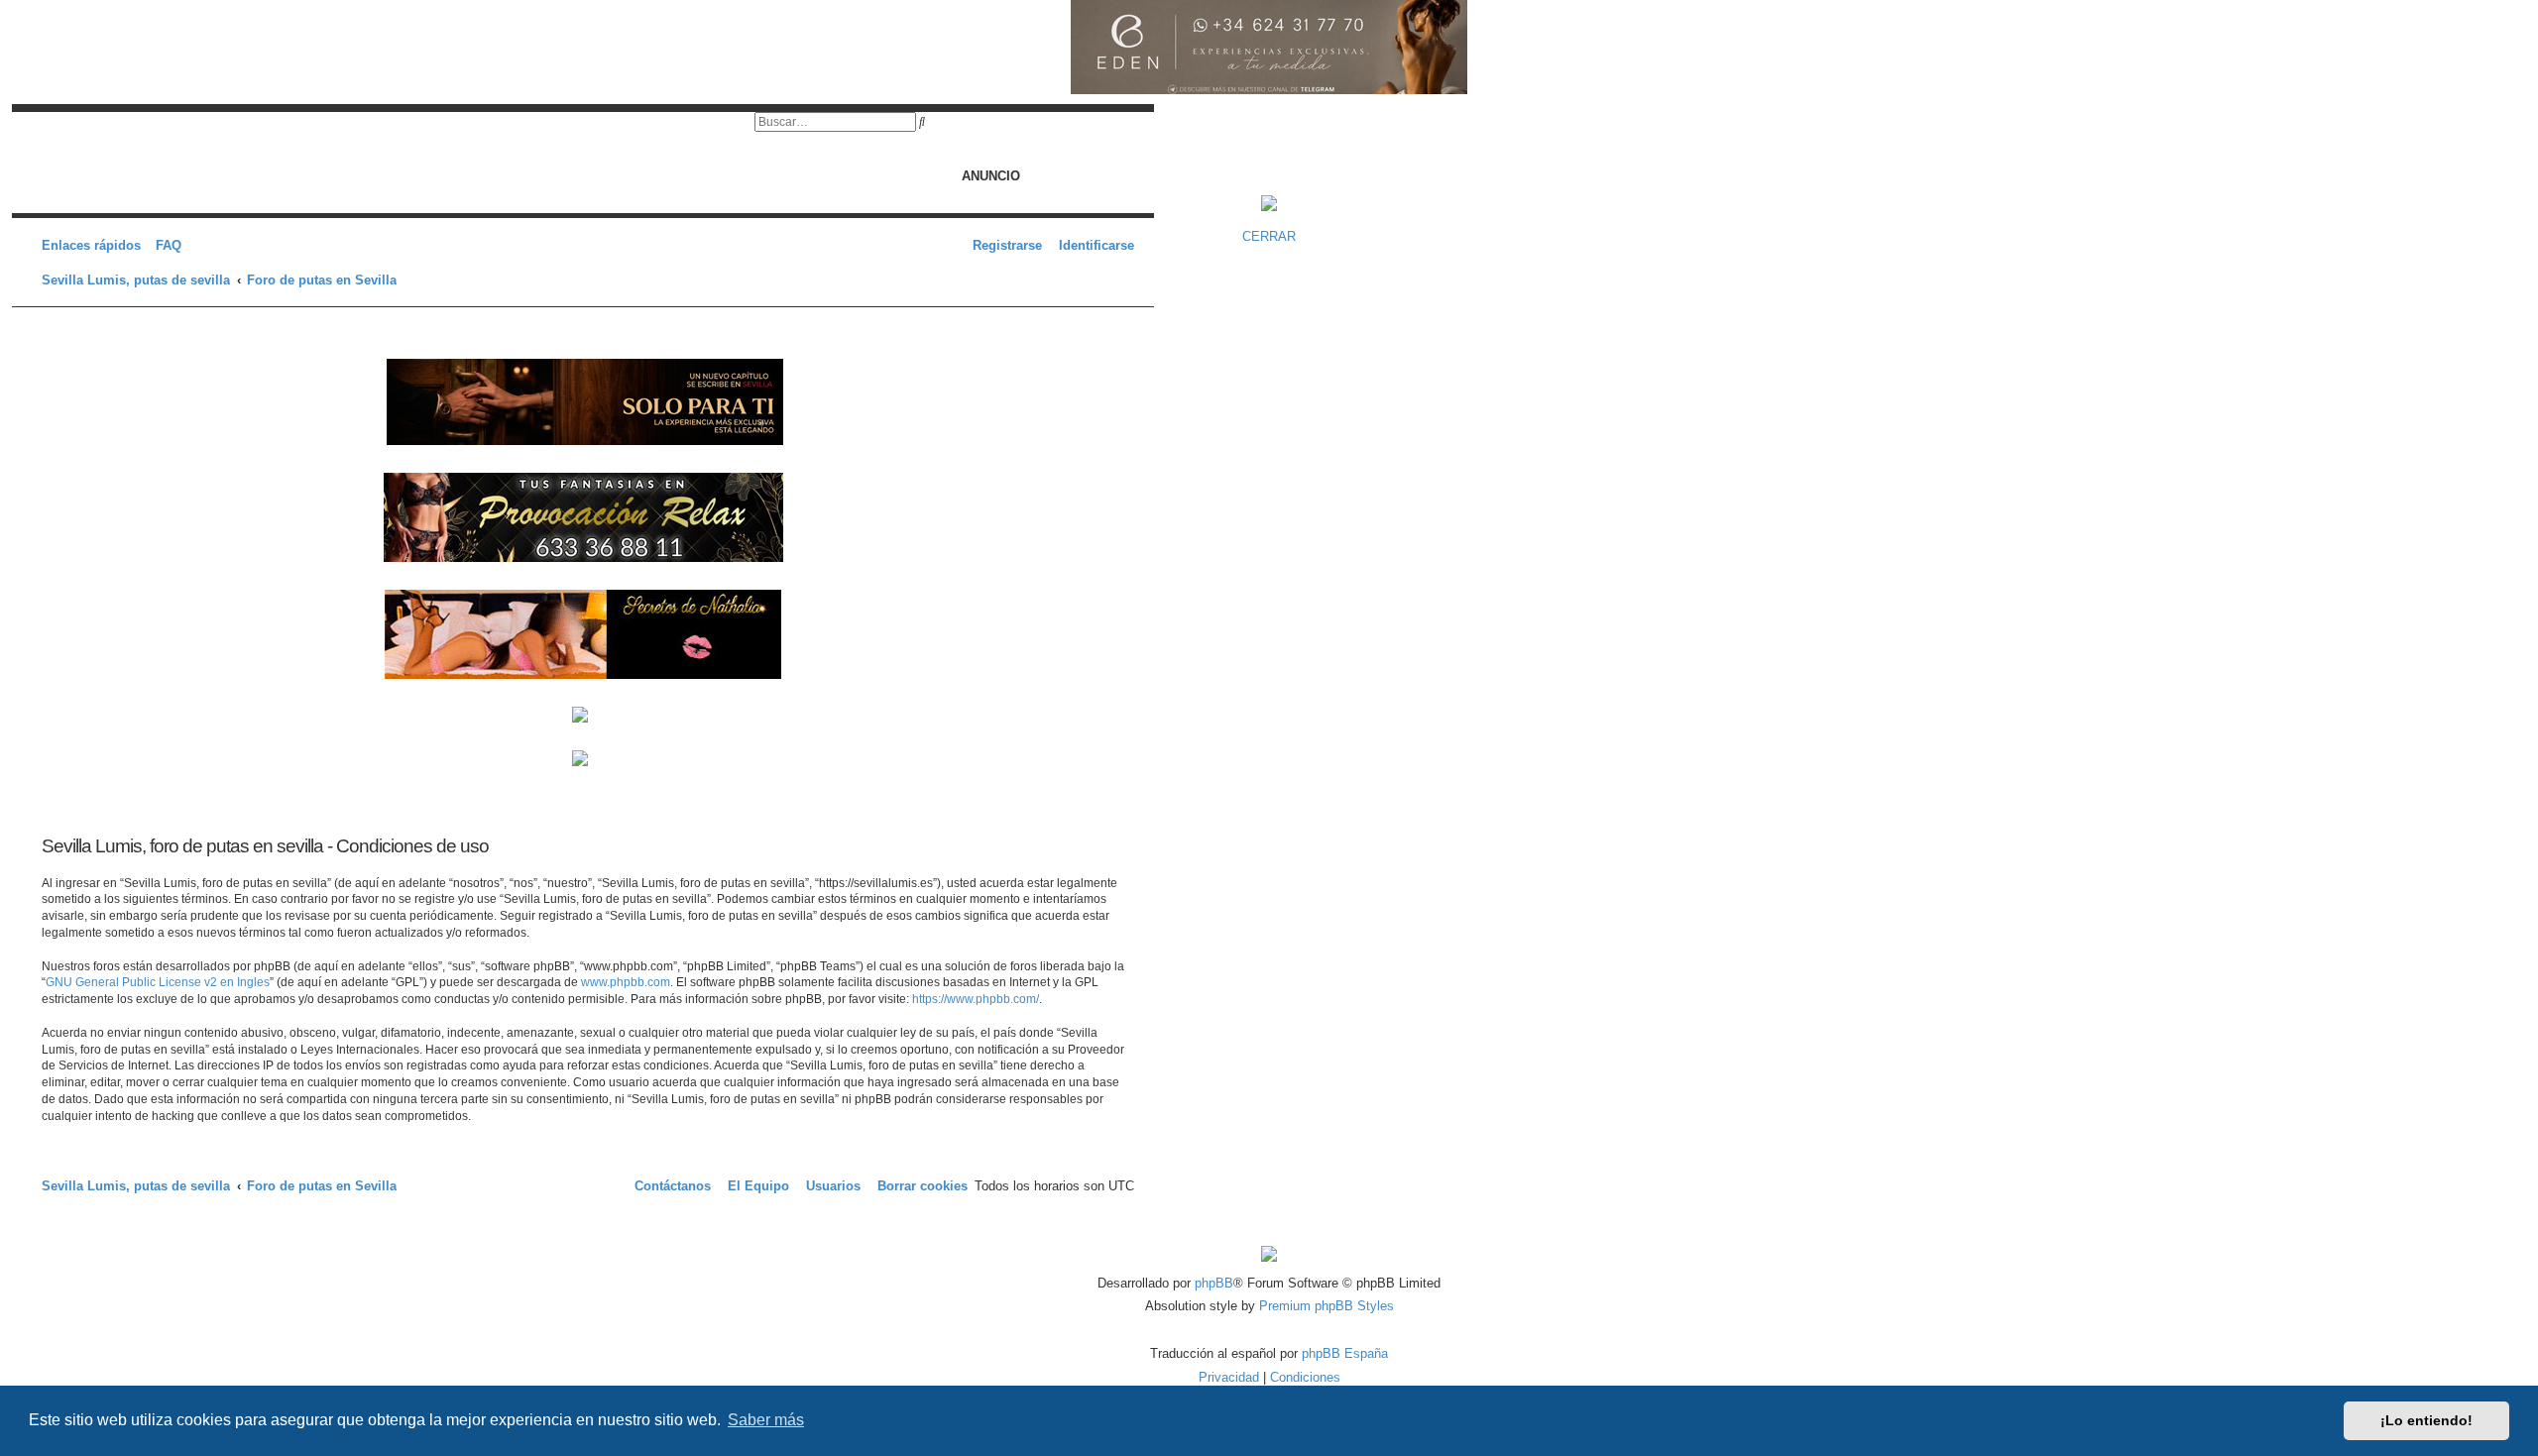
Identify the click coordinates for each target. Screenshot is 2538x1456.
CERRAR (1269, 236)
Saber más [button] (766, 1420)
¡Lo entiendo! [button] (2426, 1420)
